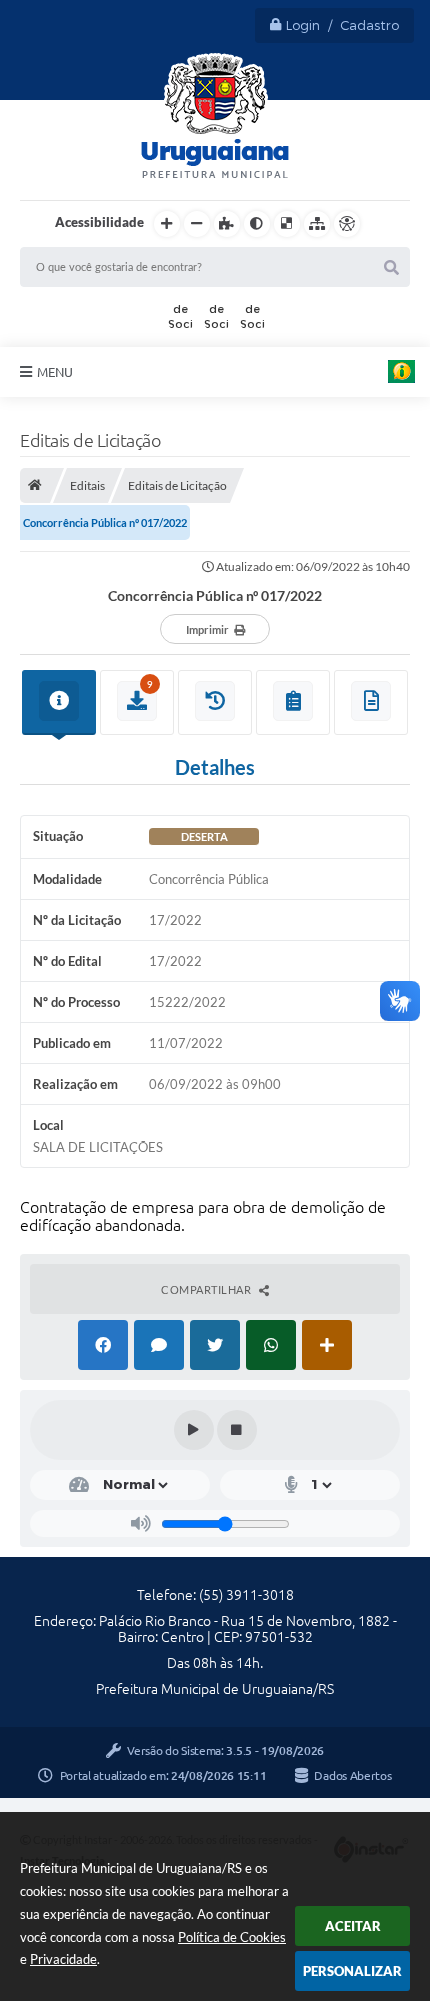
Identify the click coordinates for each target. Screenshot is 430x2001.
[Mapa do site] (317, 224)
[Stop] (237, 1430)
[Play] (194, 1430)
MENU (55, 372)
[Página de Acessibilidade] (347, 224)
